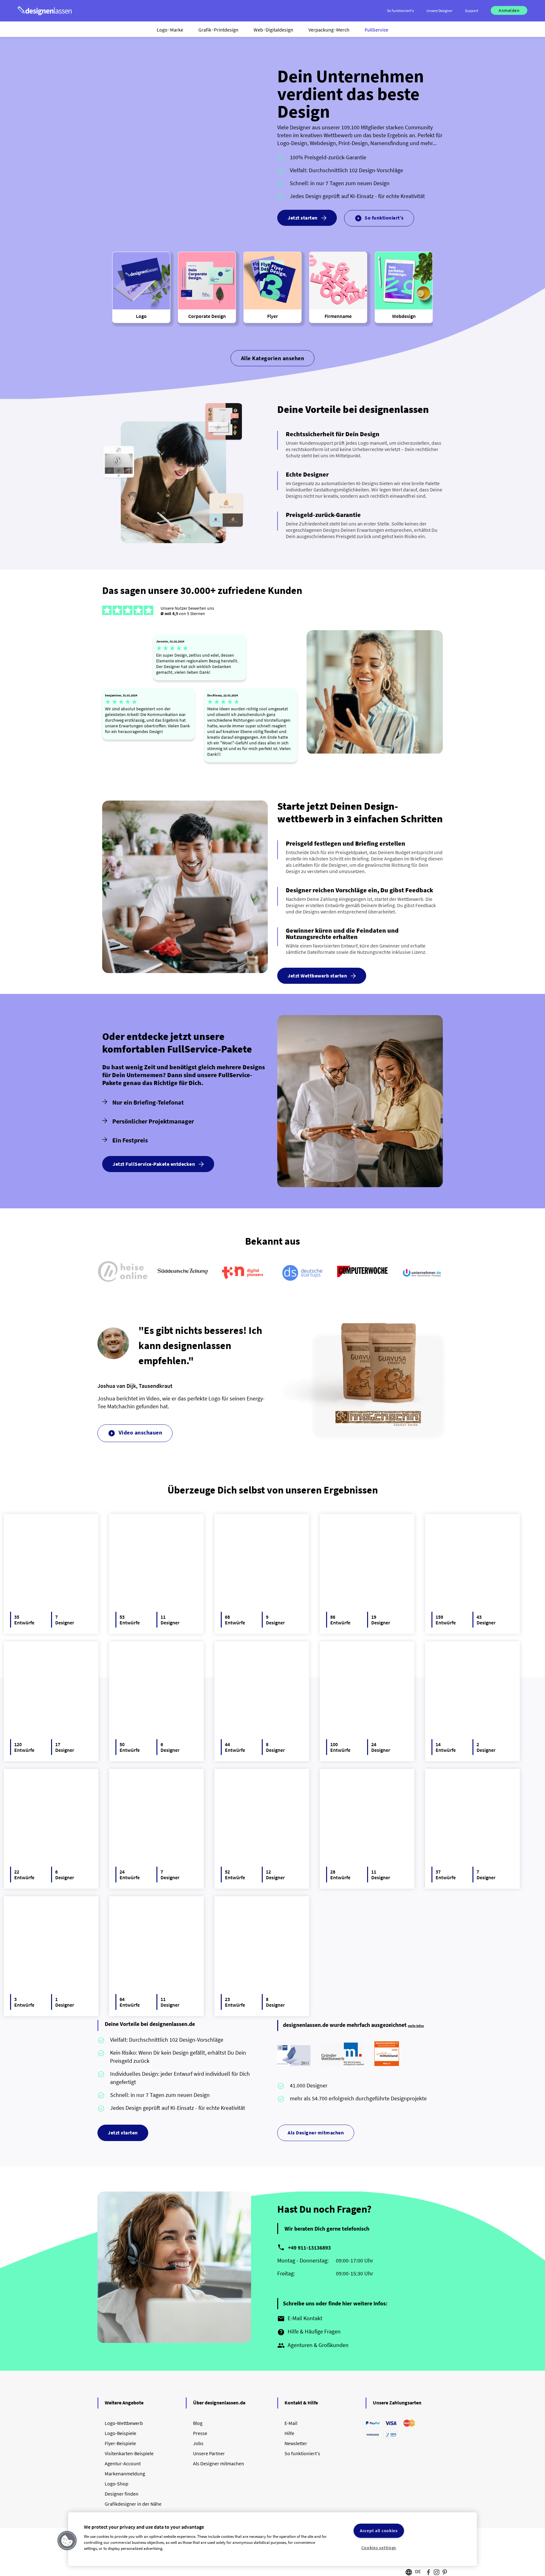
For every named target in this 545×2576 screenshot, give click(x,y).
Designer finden (122, 2494)
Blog (198, 2423)
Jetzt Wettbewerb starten (317, 976)
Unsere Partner (209, 2453)
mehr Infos (416, 2026)
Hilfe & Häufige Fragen (309, 2332)
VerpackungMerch (329, 30)
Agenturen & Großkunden (313, 2345)
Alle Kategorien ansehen (273, 358)
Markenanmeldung (125, 2473)
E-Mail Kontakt (300, 2319)
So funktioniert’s (379, 218)
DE (418, 2571)
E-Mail (291, 2423)
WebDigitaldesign (273, 30)
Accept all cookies (379, 2531)
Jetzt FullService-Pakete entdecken (154, 1164)
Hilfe (289, 2433)
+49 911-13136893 (309, 2247)
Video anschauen (135, 1433)
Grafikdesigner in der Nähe (133, 2504)
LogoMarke (170, 30)
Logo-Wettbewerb (124, 2423)
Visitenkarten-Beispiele (129, 2453)
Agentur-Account (123, 2463)
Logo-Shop (117, 2484)
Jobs (198, 2443)
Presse (200, 2433)
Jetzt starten (303, 218)
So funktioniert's (302, 2453)
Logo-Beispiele (120, 2433)
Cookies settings (379, 2548)
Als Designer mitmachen (316, 2133)
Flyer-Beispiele (120, 2443)
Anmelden (509, 10)
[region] (272, 2539)
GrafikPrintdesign (218, 30)
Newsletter (296, 2443)
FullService (376, 30)
